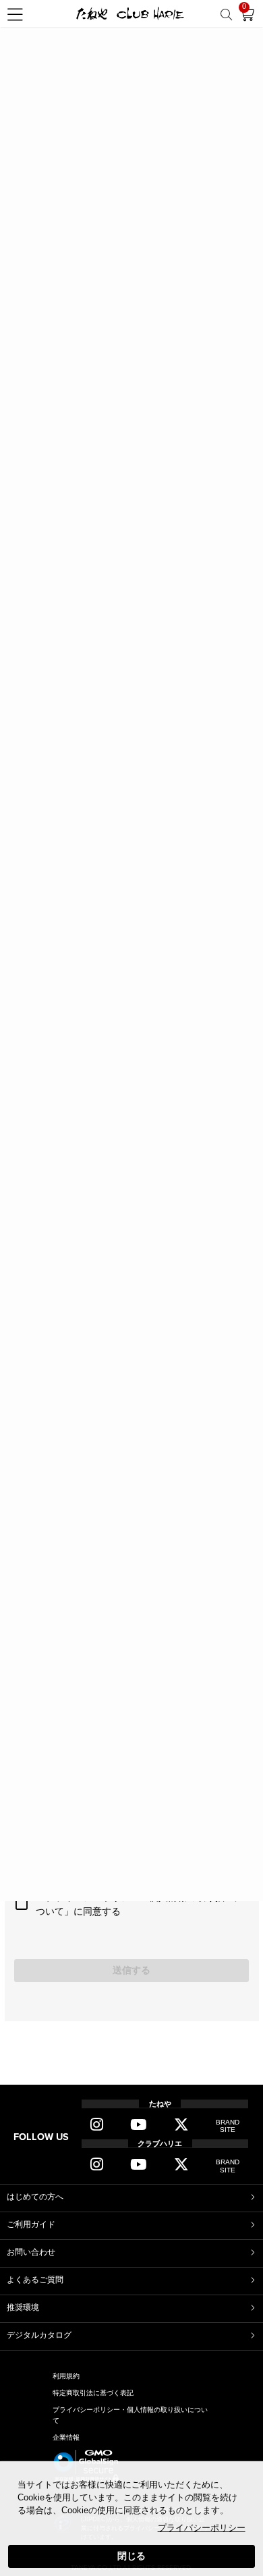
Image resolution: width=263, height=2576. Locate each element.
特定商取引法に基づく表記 (93, 2393)
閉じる (131, 2556)
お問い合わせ (31, 2252)
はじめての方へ (35, 2197)
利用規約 (66, 2376)
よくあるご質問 (35, 2280)
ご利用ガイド (31, 2224)
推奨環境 (23, 2307)
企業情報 (66, 2437)
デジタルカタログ (39, 2335)
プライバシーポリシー (202, 2528)
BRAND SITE (228, 2126)
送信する (131, 1970)
